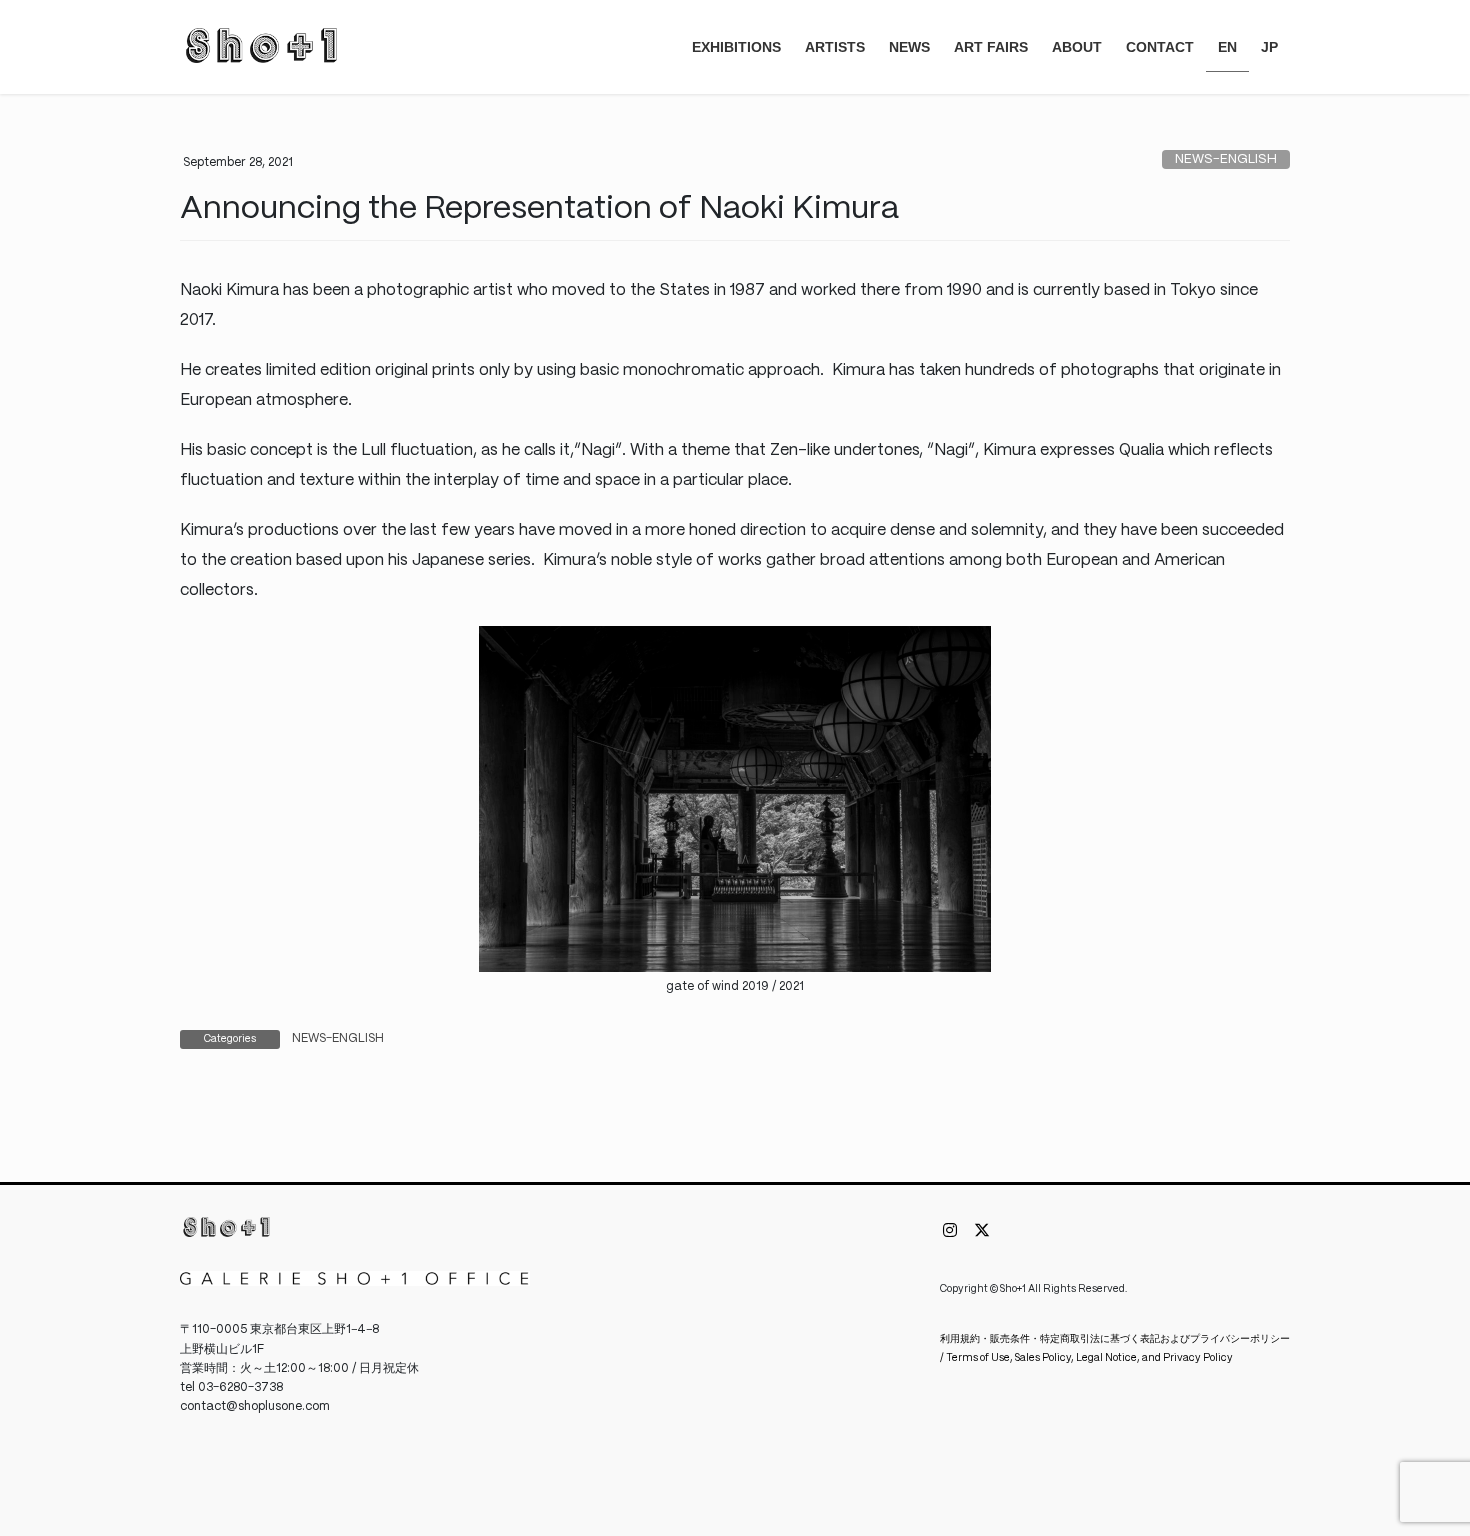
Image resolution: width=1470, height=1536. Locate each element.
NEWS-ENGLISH (1226, 159)
